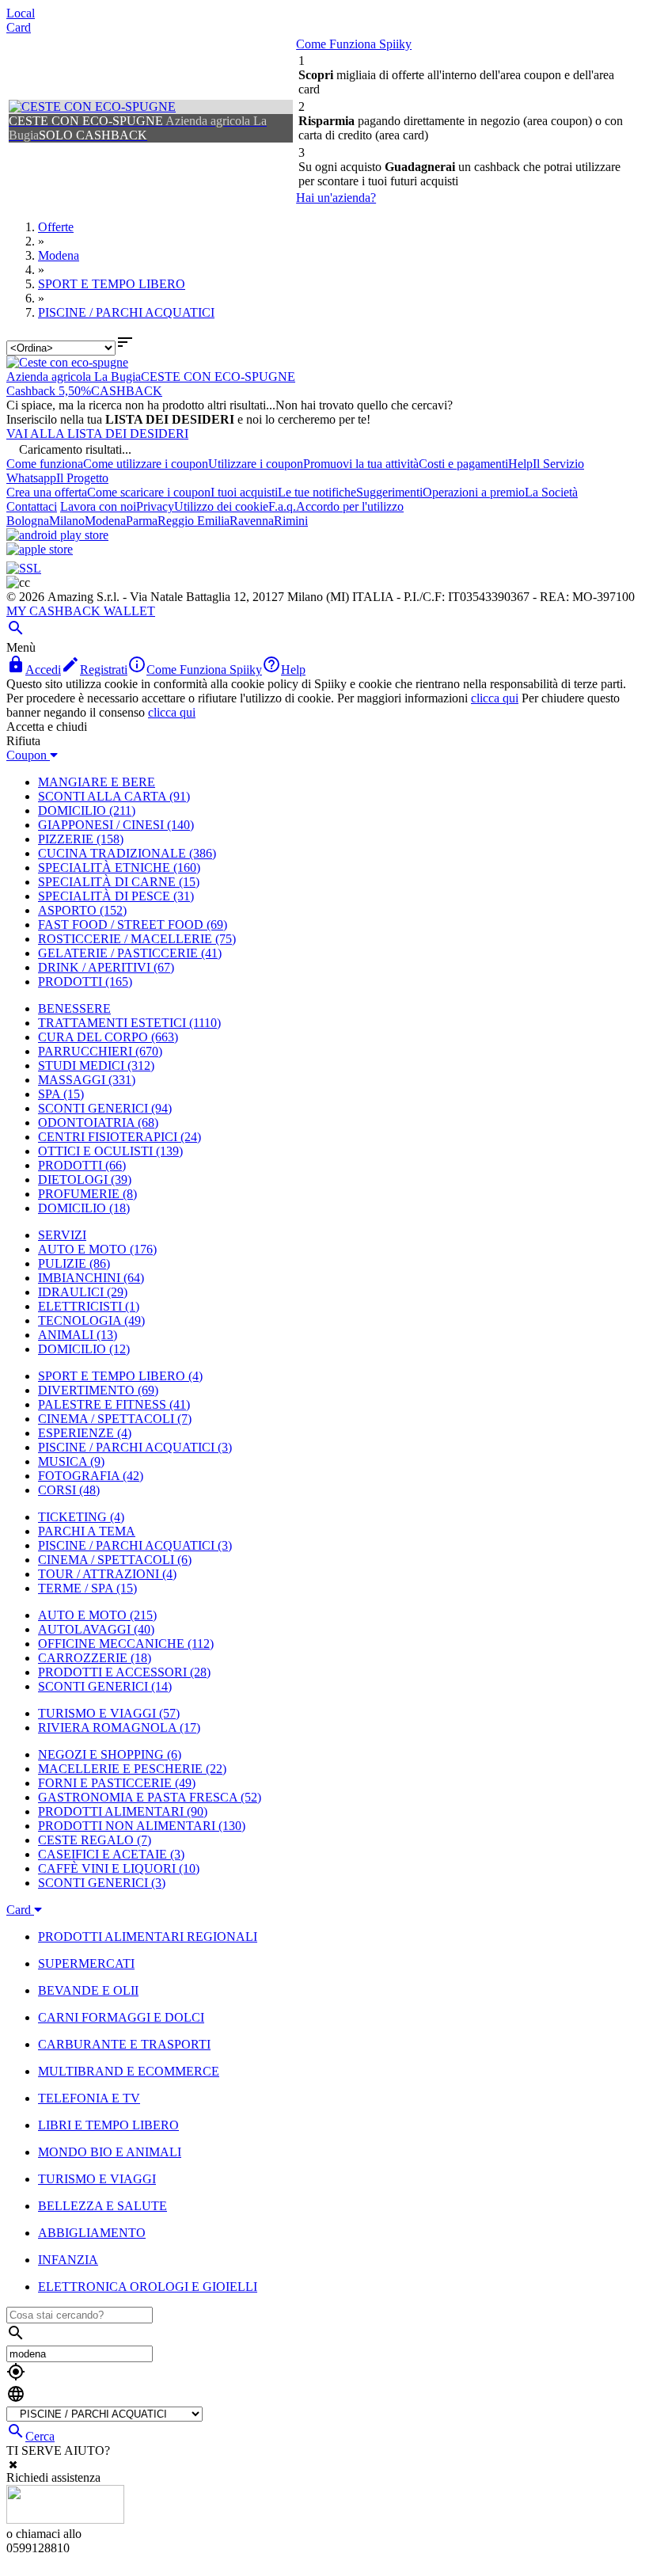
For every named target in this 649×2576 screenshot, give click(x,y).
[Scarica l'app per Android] (57, 535)
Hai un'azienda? (336, 198)
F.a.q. (282, 506)
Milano (67, 521)
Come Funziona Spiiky (354, 44)
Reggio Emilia (194, 521)
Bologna (28, 521)
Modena (105, 521)
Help (520, 464)
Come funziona (45, 464)
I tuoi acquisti (244, 492)
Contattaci (32, 506)
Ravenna (252, 521)
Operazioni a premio (474, 492)
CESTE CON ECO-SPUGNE (218, 377)
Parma (142, 521)
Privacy (155, 506)
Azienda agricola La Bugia (74, 377)
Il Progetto (82, 478)
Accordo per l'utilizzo (350, 506)
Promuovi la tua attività (361, 464)
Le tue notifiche (317, 492)
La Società (551, 492)
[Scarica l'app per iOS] (40, 549)
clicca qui (495, 698)
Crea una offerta (47, 492)
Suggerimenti (389, 492)
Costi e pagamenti (463, 464)
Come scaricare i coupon (149, 492)
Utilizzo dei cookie (221, 506)
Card (19, 27)
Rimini (291, 521)
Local (21, 13)
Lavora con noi (98, 506)
